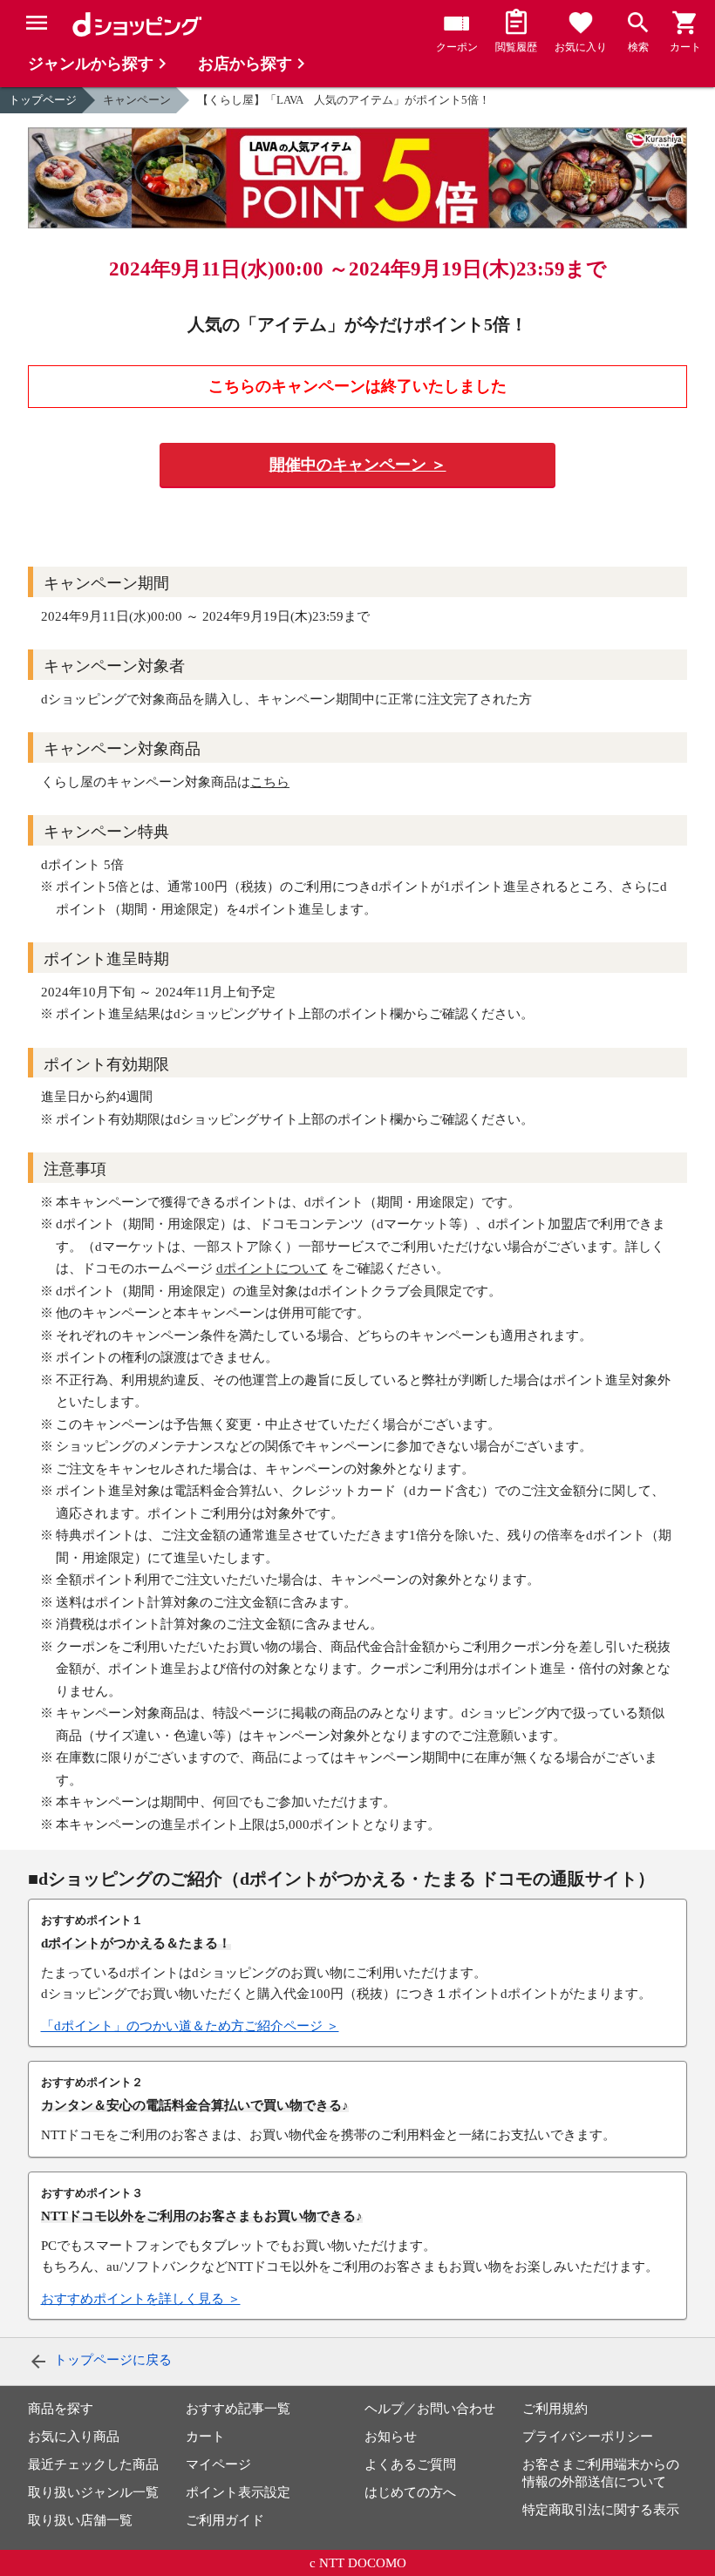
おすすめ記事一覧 (238, 2409)
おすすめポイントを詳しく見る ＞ (141, 2299)
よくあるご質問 (410, 2464)
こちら (270, 782)
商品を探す (61, 2409)
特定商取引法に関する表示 (601, 2510)
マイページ (218, 2464)
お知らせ (391, 2437)
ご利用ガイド (225, 2520)
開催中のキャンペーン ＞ (358, 465)
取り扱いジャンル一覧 (93, 2492)
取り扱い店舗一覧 (80, 2520)
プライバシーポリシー (588, 2437)
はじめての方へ (410, 2492)
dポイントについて (272, 1268)
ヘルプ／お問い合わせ (430, 2409)
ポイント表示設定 (238, 2492)
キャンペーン (137, 100)
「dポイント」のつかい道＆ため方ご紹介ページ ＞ (190, 2026)
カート (205, 2437)
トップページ (43, 100)
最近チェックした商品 (93, 2464)
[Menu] (37, 23)
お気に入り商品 (74, 2437)
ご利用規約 (555, 2409)
